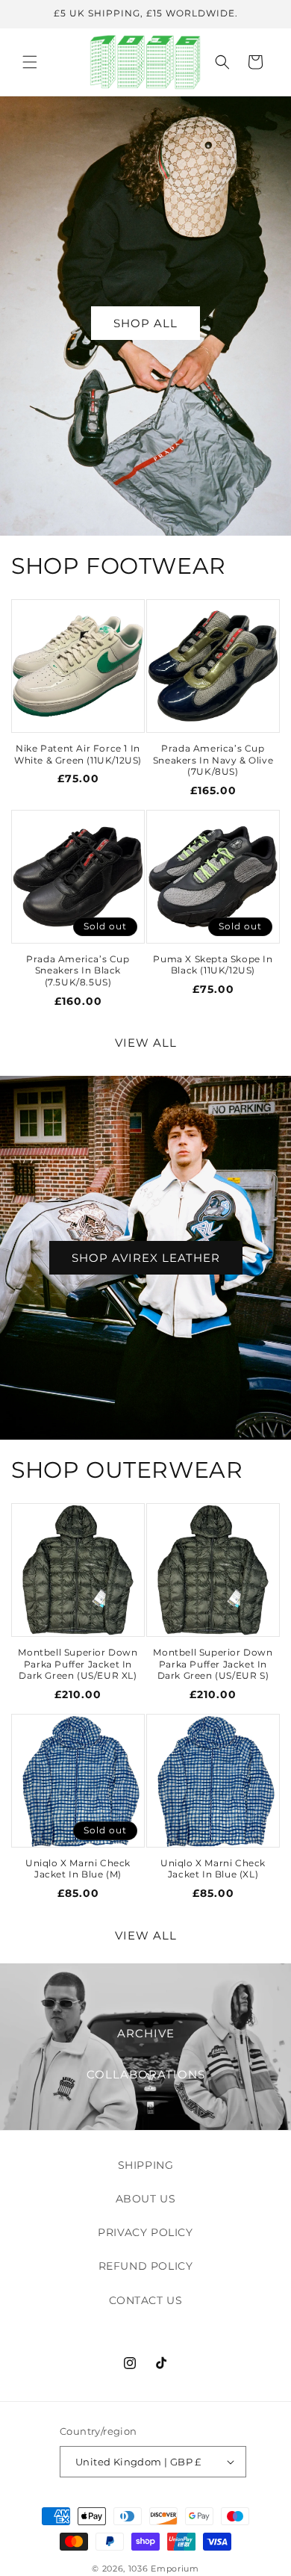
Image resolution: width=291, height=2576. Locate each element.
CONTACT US (146, 2300)
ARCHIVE (146, 2033)
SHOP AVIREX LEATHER (146, 1257)
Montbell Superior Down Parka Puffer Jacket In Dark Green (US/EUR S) (213, 1664)
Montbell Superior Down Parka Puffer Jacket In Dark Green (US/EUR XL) (78, 1664)
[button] (30, 62)
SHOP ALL (145, 323)
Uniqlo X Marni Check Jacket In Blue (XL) (213, 1869)
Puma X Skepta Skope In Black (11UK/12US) (213, 965)
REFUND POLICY (146, 2266)
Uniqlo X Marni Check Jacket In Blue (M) (78, 1869)
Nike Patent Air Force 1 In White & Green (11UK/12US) (78, 754)
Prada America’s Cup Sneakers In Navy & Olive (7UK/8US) (213, 760)
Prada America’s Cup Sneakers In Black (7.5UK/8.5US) (78, 970)
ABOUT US (146, 2199)
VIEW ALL (146, 1043)
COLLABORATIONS (146, 2074)
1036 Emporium (164, 2569)
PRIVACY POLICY (145, 2232)
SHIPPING (146, 2165)
